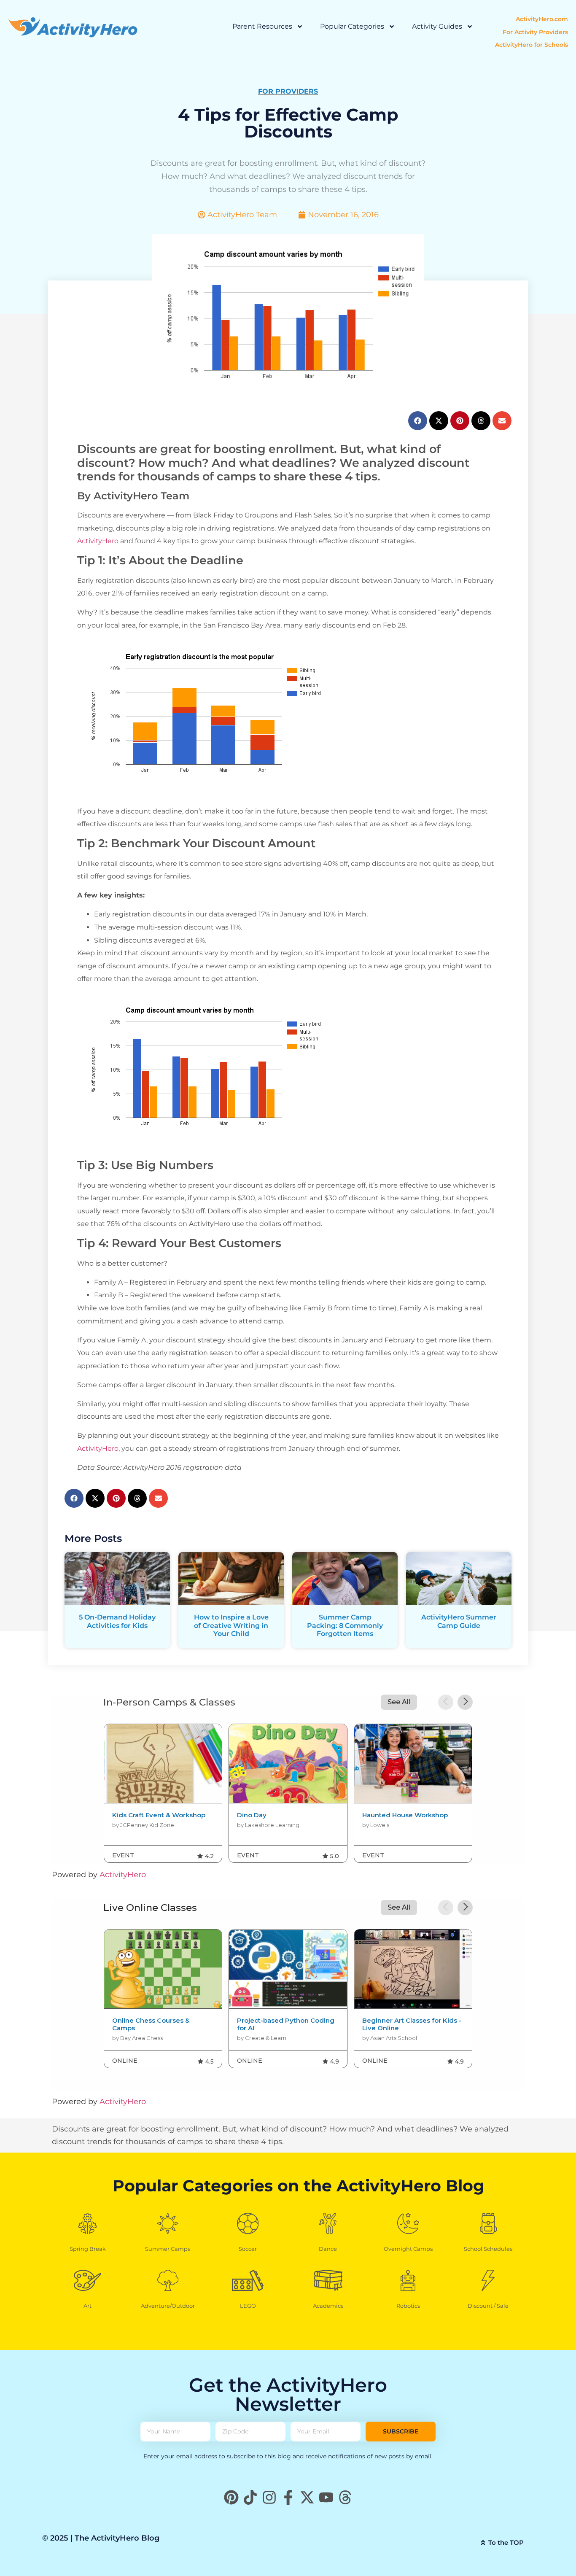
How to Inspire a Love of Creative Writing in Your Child (231, 1625)
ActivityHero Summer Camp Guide (459, 1621)
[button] (418, 421)
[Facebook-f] (288, 2497)
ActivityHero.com (542, 19)
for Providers (288, 91)
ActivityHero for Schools (532, 45)
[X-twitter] (307, 2497)
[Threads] (345, 2497)
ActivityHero (98, 541)
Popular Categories (352, 26)
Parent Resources (262, 26)
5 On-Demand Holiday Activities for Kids (117, 1621)
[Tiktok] (250, 2497)
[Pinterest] (231, 2497)
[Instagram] (269, 2497)
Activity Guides (437, 26)
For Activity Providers (535, 32)
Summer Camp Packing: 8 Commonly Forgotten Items (345, 1625)
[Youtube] (326, 2497)
